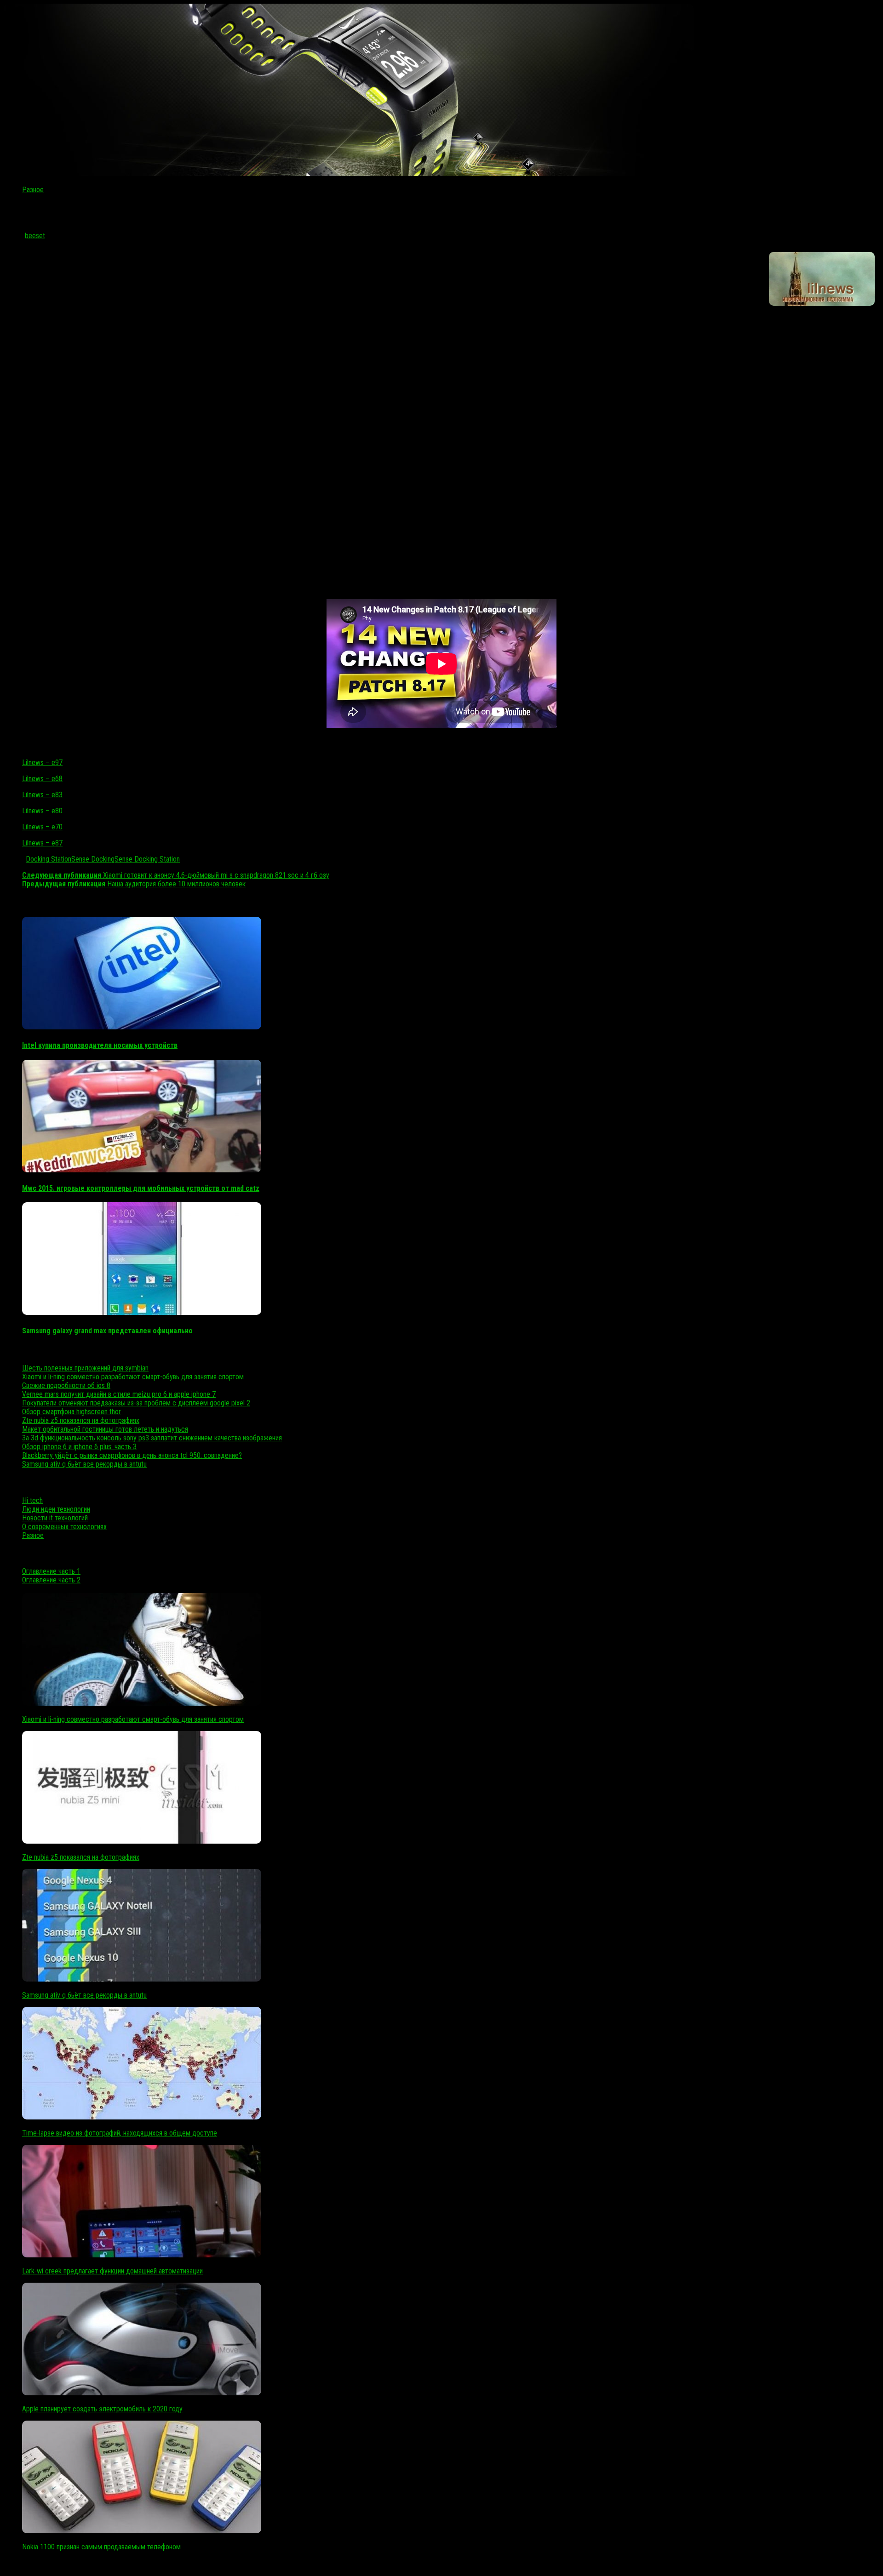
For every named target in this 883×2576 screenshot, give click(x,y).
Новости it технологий (55, 1518)
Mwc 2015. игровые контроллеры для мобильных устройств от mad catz (141, 1188)
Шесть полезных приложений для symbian (85, 1368)
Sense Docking (93, 859)
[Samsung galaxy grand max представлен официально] (142, 1312)
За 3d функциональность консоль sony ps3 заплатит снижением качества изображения (152, 1438)
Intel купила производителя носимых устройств (100, 1045)
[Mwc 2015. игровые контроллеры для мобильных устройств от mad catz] (142, 1170)
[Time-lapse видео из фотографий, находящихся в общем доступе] (142, 2117)
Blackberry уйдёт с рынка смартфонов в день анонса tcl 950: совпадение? (132, 1455)
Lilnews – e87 (42, 843)
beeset (35, 236)
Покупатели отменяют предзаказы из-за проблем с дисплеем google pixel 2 (136, 1403)
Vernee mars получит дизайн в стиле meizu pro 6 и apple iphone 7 (119, 1394)
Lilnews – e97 (42, 763)
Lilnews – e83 (42, 795)
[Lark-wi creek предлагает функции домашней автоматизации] (142, 2255)
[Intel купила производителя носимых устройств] (142, 1027)
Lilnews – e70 (42, 827)
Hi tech (32, 1500)
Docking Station (49, 859)
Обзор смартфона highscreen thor (72, 1412)
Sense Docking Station (147, 859)
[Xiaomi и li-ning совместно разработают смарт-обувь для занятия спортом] (142, 1703)
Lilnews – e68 (42, 779)
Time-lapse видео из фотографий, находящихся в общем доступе (120, 2133)
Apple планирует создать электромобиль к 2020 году (102, 2409)
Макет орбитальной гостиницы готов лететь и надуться (105, 1429)
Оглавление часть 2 (51, 1580)
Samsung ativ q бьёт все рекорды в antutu (84, 1464)
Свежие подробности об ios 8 (66, 1385)
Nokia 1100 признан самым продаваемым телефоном (101, 2547)
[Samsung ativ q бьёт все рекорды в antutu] (142, 1979)
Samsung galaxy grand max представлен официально (107, 1331)
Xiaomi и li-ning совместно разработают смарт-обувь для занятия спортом (133, 1377)
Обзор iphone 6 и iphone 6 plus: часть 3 (79, 1447)
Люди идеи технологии (56, 1509)
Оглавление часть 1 (51, 1571)
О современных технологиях (64, 1527)
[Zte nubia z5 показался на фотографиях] (142, 1841)
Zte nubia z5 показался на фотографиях (81, 1420)
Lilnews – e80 (42, 811)
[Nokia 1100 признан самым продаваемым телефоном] (142, 2531)
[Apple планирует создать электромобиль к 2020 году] (142, 2393)
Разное (33, 190)
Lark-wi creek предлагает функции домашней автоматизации (112, 2271)
